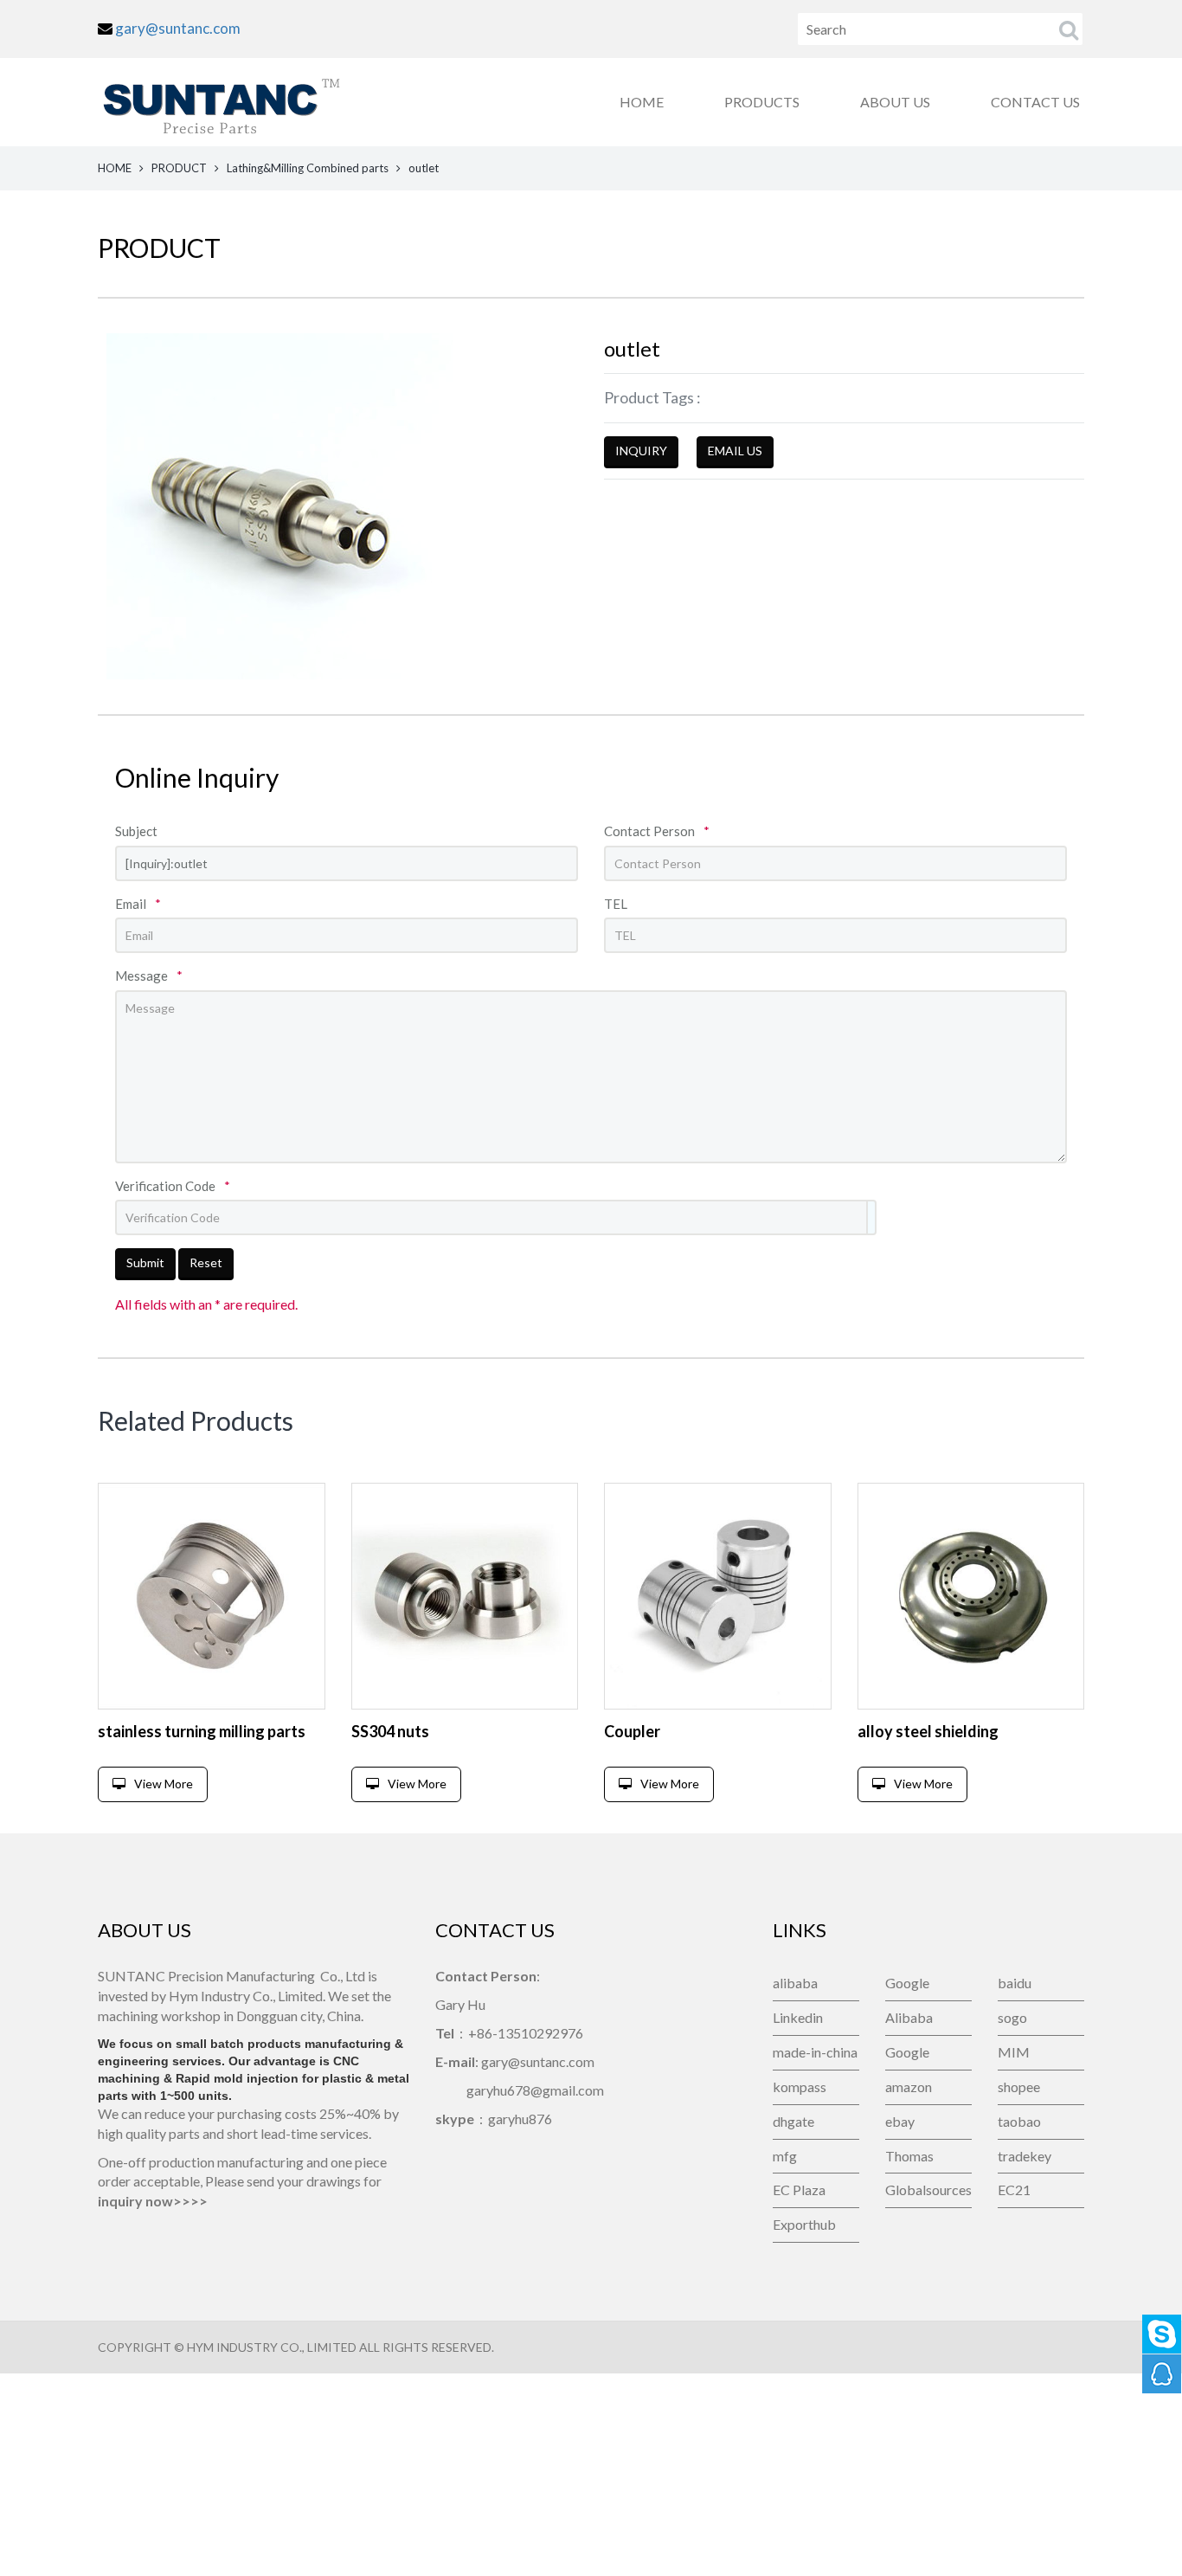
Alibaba (909, 2017)
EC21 (1014, 2190)
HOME (642, 102)
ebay (900, 2121)
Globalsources (928, 2190)
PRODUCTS (762, 102)
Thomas (909, 2156)
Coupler (632, 1731)
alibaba (795, 1983)
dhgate (793, 2121)
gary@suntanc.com (178, 28)
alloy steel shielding (928, 1731)
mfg (785, 2156)
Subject (136, 831)
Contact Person (657, 831)
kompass (800, 2087)
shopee (1019, 2087)
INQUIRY (641, 451)
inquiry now (135, 2201)
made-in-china (815, 2052)
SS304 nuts (390, 1731)
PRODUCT (179, 168)
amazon (909, 2087)
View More (164, 1784)
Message (149, 976)
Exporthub (804, 2224)
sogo (1012, 2017)
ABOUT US (895, 102)
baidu (1015, 1983)
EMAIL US (735, 451)
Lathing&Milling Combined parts (308, 168)
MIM (1014, 2052)
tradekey (1025, 2156)
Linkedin (798, 2017)
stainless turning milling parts (202, 1731)
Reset (206, 1262)
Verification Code (173, 1186)
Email (138, 904)
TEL (616, 904)
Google (907, 1983)
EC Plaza (799, 2190)
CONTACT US (1035, 102)
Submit (145, 1262)
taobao (1019, 2121)
